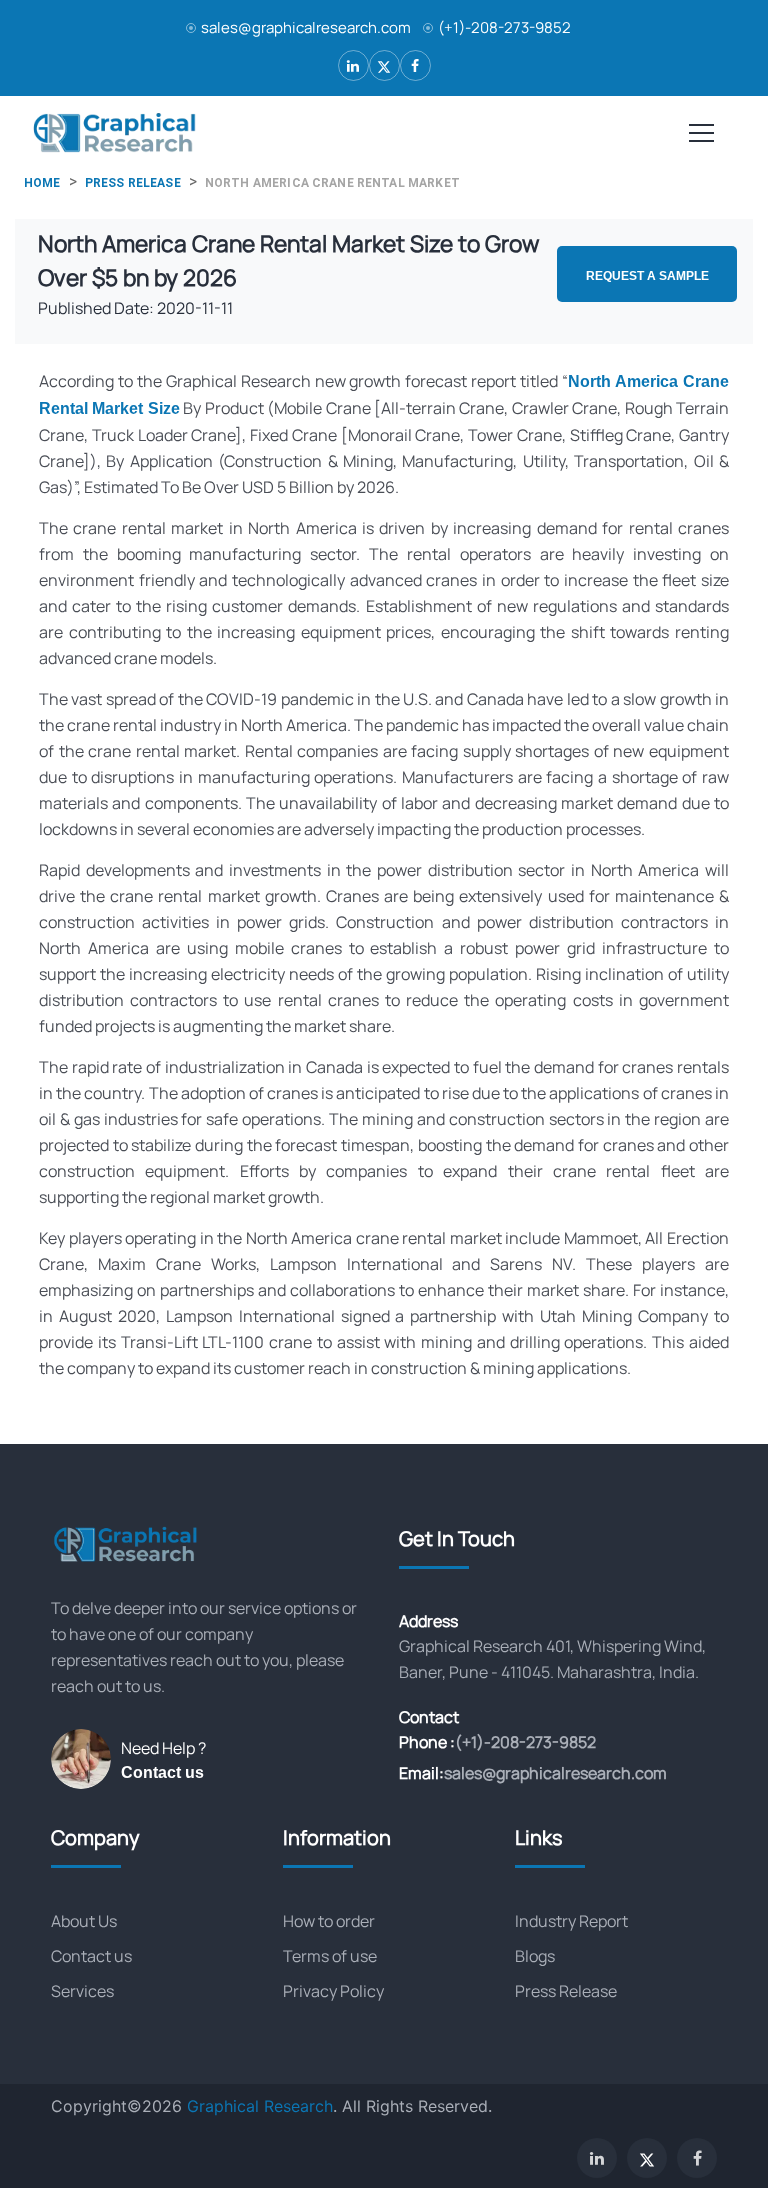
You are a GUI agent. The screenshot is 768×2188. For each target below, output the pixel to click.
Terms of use (330, 1956)
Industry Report (571, 1921)
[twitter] (384, 65)
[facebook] (415, 65)
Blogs (535, 1956)
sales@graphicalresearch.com (306, 27)
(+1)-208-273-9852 (504, 27)
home (42, 183)
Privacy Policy (333, 1991)
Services (82, 1991)
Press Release (566, 1991)
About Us (84, 1921)
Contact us (162, 1772)
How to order (329, 1921)
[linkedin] (353, 65)
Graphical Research (260, 2106)
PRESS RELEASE (133, 183)
